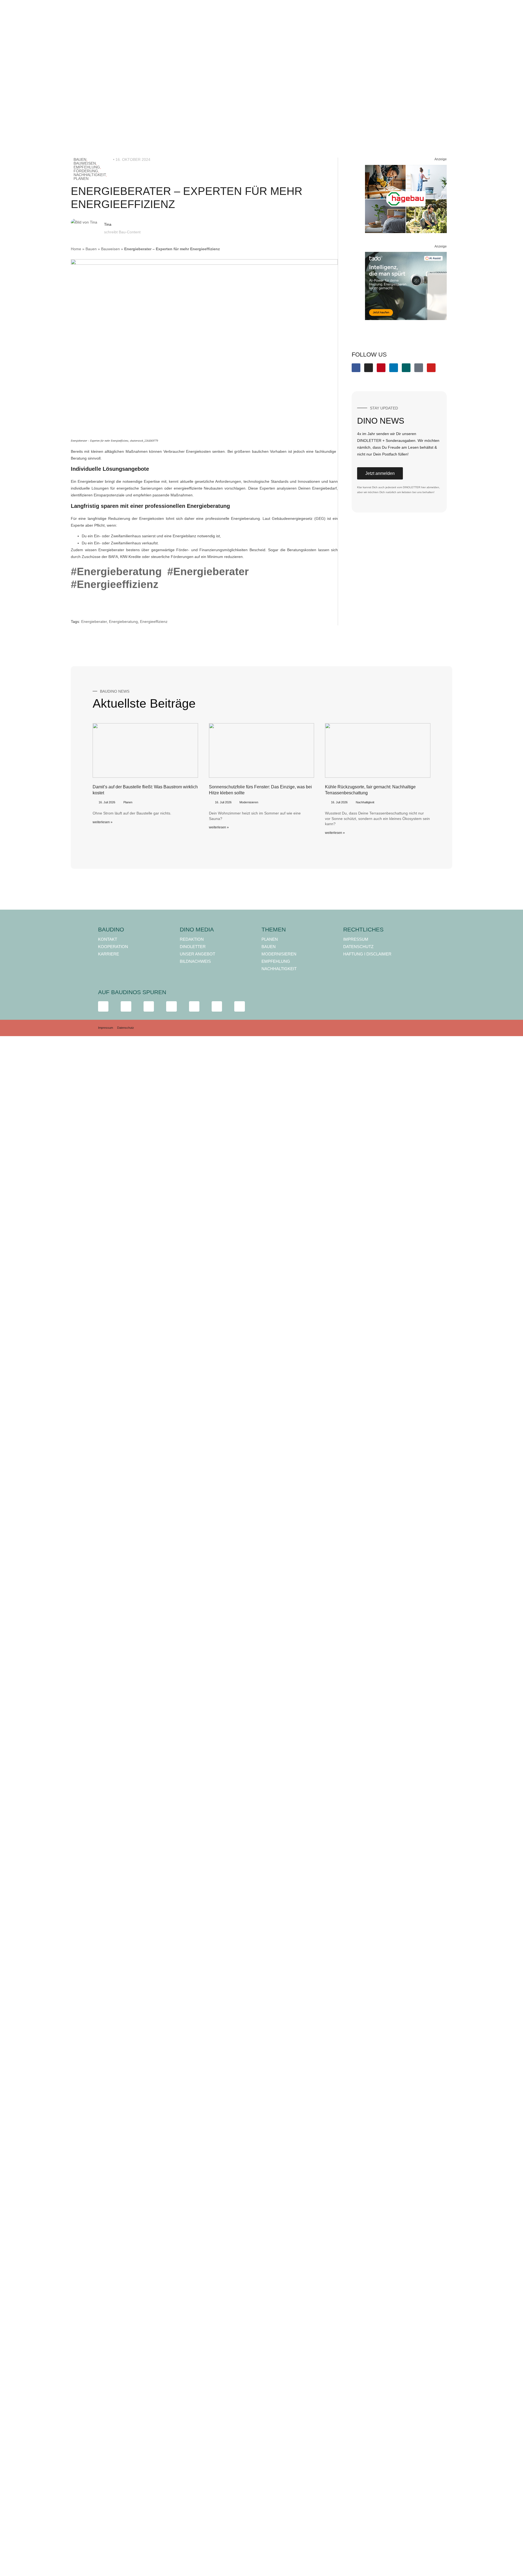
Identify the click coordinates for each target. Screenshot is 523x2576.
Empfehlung (87, 167)
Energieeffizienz (154, 622)
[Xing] (406, 368)
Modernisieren (249, 802)
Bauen (80, 159)
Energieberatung (123, 622)
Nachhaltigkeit (90, 175)
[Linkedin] (394, 368)
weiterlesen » (103, 822)
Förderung (86, 171)
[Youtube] (431, 368)
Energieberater (94, 622)
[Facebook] (356, 368)
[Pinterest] (381, 368)
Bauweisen (85, 163)
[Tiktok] (419, 368)
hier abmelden (430, 487)
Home (76, 249)
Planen (81, 179)
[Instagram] (369, 368)
